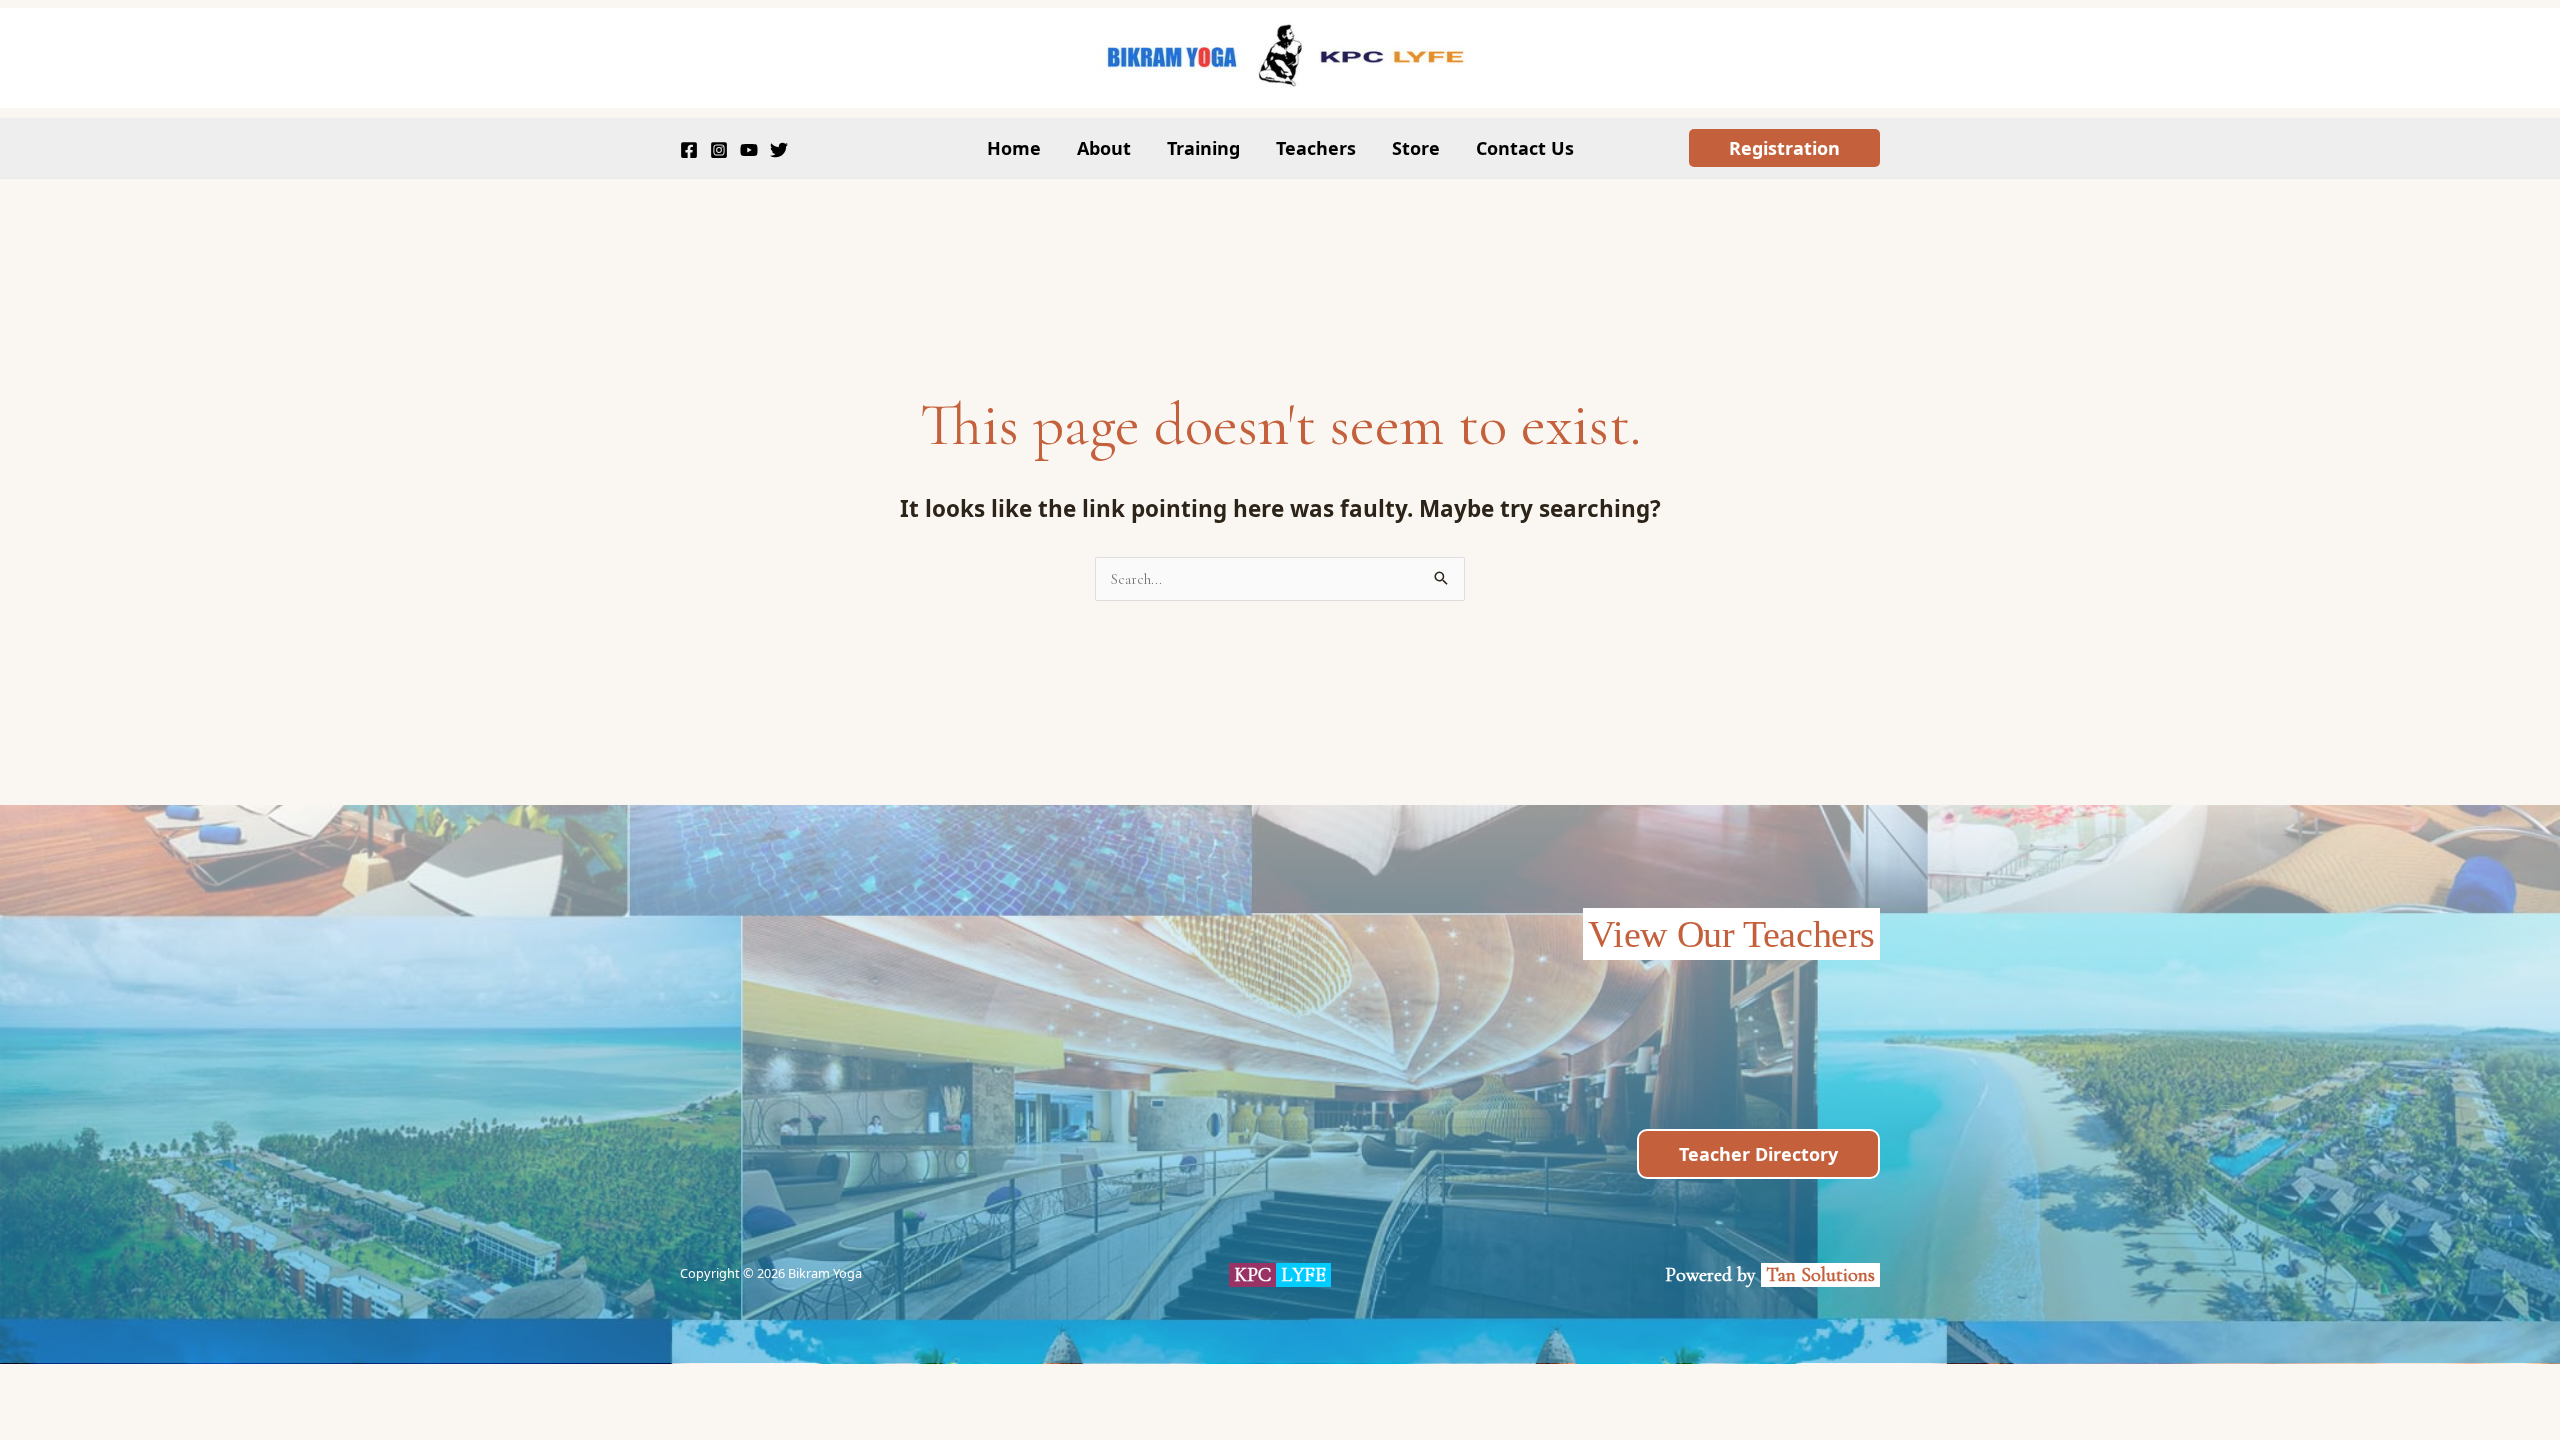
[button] (1784, 148)
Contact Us (1525, 148)
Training (1203, 148)
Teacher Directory (1758, 1154)
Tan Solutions (1823, 1275)
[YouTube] (749, 150)
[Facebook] (689, 150)
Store (1416, 148)
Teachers (1316, 148)
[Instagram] (719, 150)
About (1104, 148)
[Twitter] (779, 150)
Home (1014, 148)
